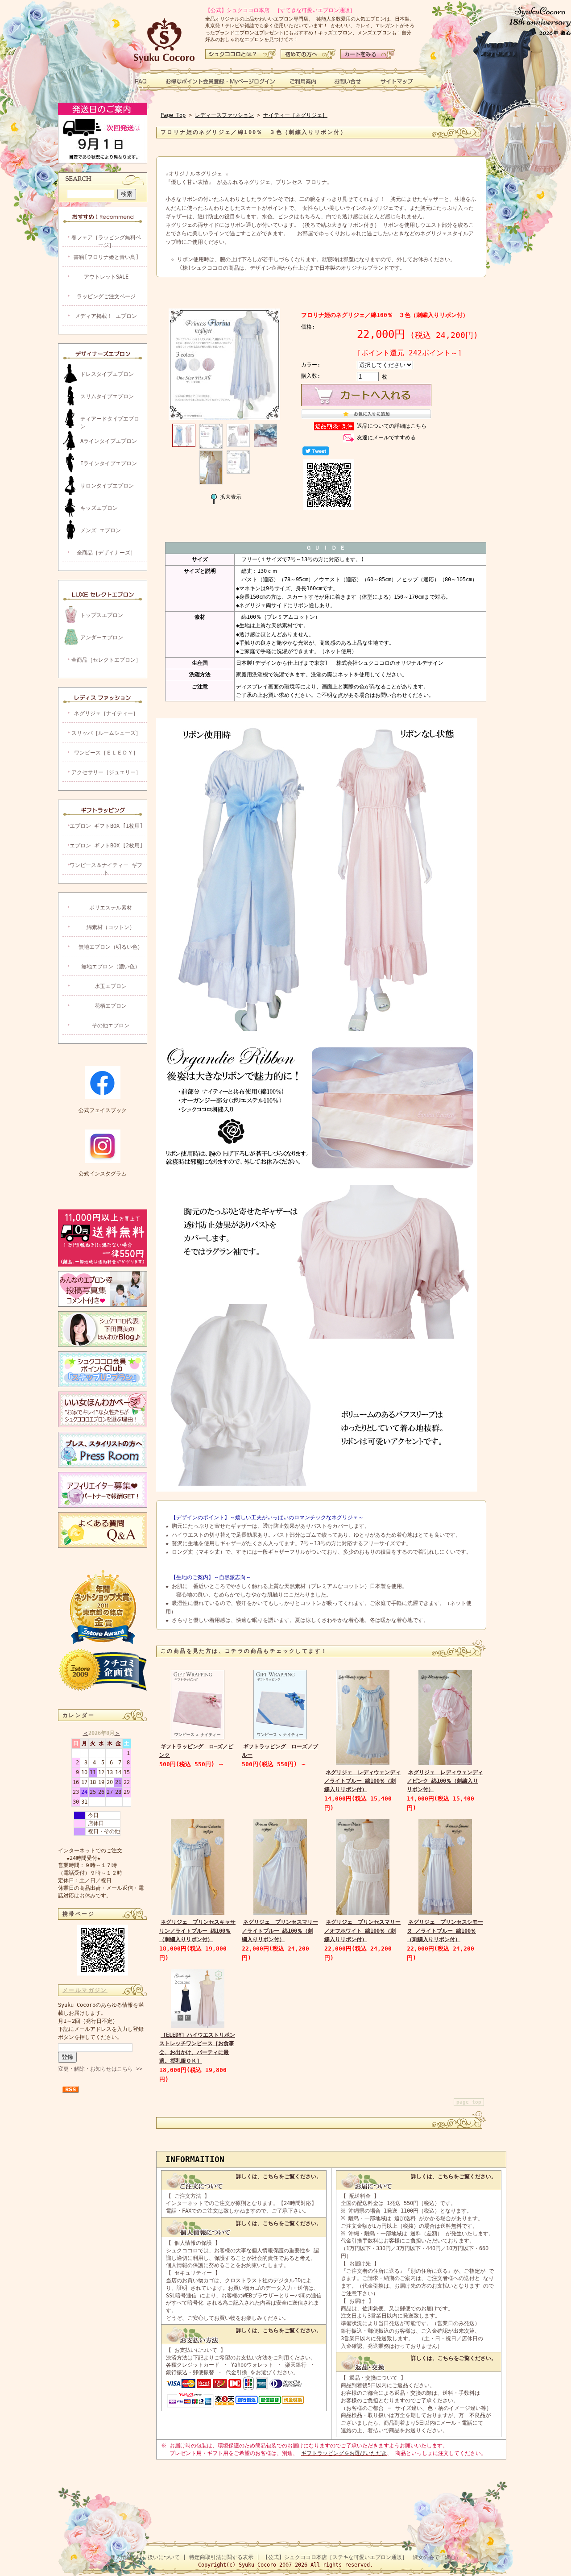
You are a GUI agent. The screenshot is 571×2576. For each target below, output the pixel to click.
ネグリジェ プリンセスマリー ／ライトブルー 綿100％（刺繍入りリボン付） (280, 1930)
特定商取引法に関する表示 (221, 2557)
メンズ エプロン (101, 530)
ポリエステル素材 (111, 908)
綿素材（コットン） (111, 927)
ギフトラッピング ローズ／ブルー (280, 1751)
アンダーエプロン (102, 638)
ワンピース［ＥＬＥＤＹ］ (106, 753)
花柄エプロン (111, 1006)
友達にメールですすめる (386, 438)
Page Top (173, 115)
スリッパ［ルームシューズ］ (106, 733)
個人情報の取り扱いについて (145, 2557)
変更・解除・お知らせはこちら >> (100, 2069)
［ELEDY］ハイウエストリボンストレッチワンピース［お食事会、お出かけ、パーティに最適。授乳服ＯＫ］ (197, 2048)
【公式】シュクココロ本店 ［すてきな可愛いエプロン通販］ (280, 10)
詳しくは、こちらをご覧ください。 (279, 2176)
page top (469, 2102)
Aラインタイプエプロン (109, 441)
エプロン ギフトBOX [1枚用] (106, 826)
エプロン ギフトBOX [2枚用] (106, 846)
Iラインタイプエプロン (109, 463)
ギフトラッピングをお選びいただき (344, 2453)
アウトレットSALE (106, 277)
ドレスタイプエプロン (107, 374)
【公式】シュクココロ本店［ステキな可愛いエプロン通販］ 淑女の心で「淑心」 (362, 2557)
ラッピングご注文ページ (106, 296)
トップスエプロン (102, 615)
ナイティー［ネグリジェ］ (295, 115)
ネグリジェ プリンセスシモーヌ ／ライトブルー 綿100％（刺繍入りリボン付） (445, 1930)
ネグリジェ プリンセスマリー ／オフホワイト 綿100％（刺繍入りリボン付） (362, 1930)
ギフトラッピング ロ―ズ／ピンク (196, 1751)
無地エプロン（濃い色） (111, 967)
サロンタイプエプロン (107, 486)
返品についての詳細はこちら (392, 426)
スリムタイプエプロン (107, 396)
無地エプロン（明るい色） (111, 947)
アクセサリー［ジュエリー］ (106, 772)
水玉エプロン (111, 986)
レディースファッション (224, 115)
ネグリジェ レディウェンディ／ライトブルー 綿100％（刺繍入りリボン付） (362, 1781)
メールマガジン (85, 1990)
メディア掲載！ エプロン (106, 316)
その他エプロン (111, 1025)
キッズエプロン (99, 508)
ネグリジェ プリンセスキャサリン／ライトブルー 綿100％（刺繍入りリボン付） (197, 1930)
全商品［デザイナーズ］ (106, 553)
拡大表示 (231, 497)
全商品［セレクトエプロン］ (106, 660)
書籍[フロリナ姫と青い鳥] (106, 257)
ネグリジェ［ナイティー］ (106, 713)
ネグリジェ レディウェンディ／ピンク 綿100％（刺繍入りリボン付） (445, 1781)
